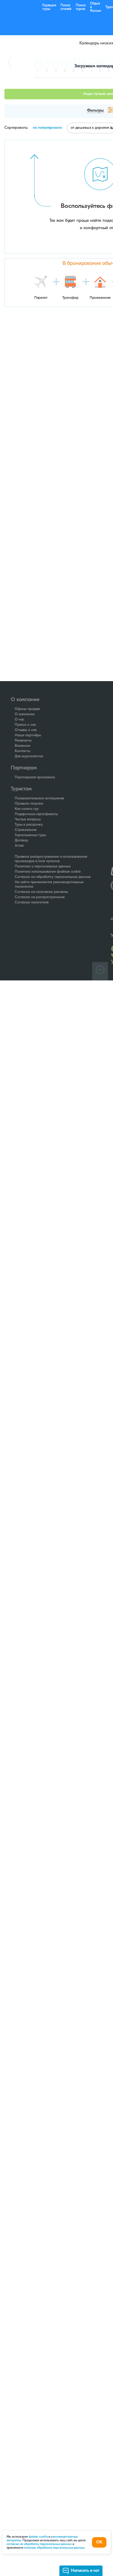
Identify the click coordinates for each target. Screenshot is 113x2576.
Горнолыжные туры (30, 835)
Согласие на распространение (40, 897)
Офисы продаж (27, 709)
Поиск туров (81, 7)
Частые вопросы (28, 819)
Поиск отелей (66, 7)
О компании (25, 714)
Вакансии (23, 746)
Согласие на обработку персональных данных (53, 877)
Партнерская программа (35, 777)
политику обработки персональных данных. (54, 2548)
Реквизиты (23, 741)
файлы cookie (38, 2537)
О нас (19, 720)
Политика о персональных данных (43, 867)
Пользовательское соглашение (39, 798)
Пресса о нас (25, 725)
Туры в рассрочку (29, 825)
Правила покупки (29, 804)
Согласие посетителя (32, 903)
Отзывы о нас (26, 730)
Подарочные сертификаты (36, 814)
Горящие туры (49, 7)
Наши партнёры (28, 735)
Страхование (25, 830)
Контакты (22, 751)
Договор (21, 840)
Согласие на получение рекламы (41, 892)
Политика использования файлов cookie (48, 872)
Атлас (19, 846)
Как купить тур (27, 809)
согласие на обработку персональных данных (40, 2544)
